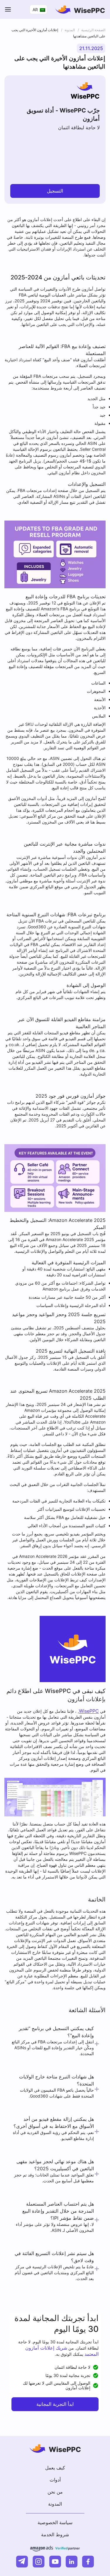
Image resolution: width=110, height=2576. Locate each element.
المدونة (55, 2504)
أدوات (55, 2480)
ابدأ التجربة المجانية (55, 2404)
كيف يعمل (55, 2468)
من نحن (55, 2492)
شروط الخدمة (55, 2534)
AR (36, 10)
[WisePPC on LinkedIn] (72, 2562)
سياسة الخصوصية (55, 2522)
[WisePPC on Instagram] (39, 2562)
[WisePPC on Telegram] (22, 2562)
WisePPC (89, 1711)
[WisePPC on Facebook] (88, 2562)
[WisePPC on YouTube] (55, 2562)
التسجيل (55, 191)
